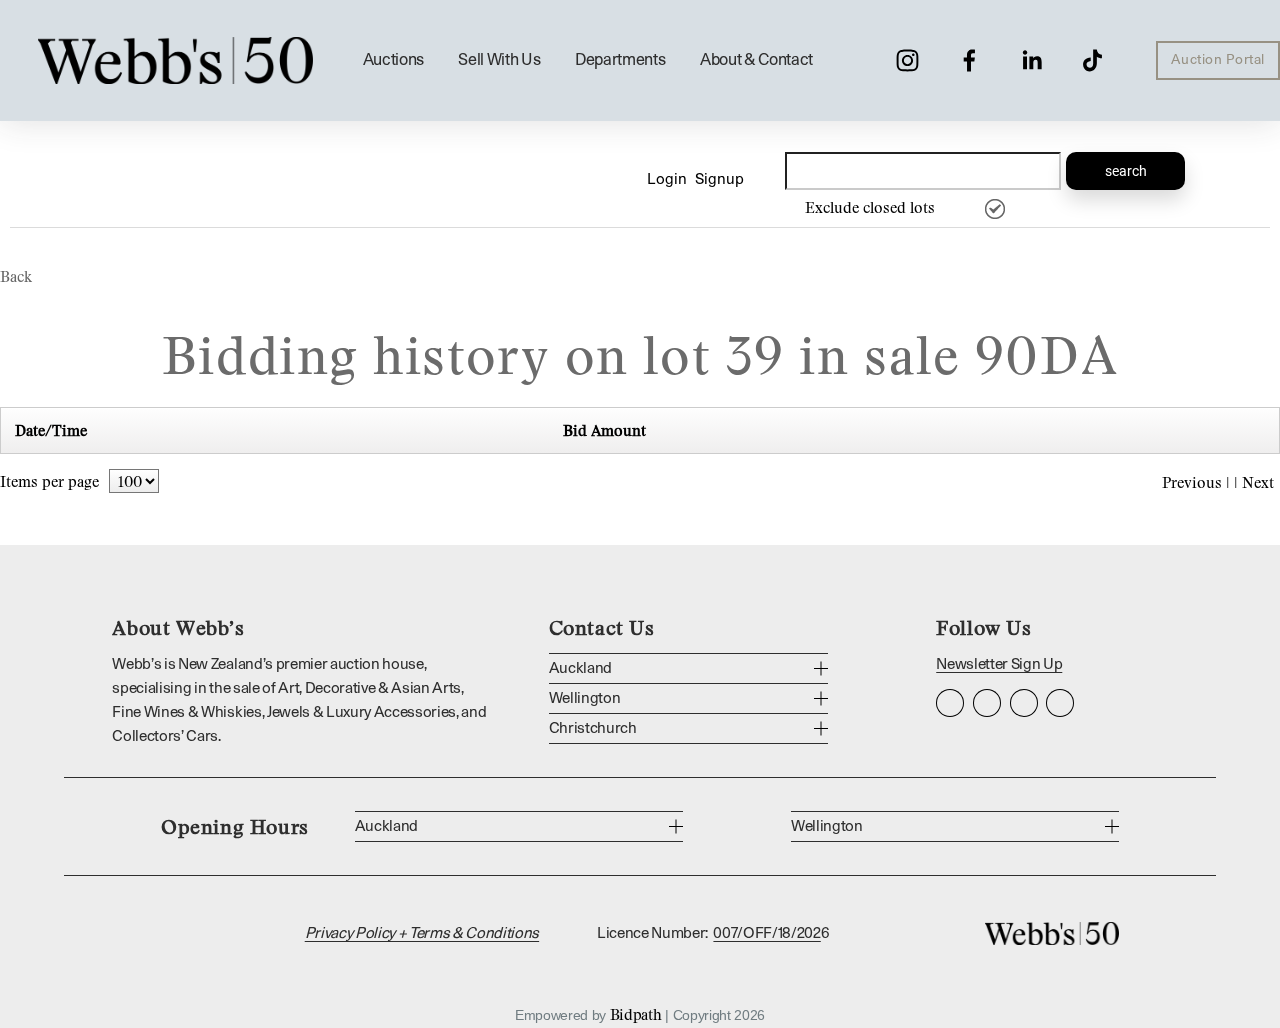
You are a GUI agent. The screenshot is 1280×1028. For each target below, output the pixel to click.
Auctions (393, 60)
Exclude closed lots (870, 207)
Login (667, 179)
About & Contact (756, 60)
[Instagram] (907, 60)
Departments (620, 60)
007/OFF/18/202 (766, 933)
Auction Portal (1218, 60)
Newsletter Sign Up (999, 664)
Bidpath (636, 1014)
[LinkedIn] (1031, 60)
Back (16, 276)
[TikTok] (1092, 60)
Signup (719, 179)
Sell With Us (499, 60)
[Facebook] (969, 60)
